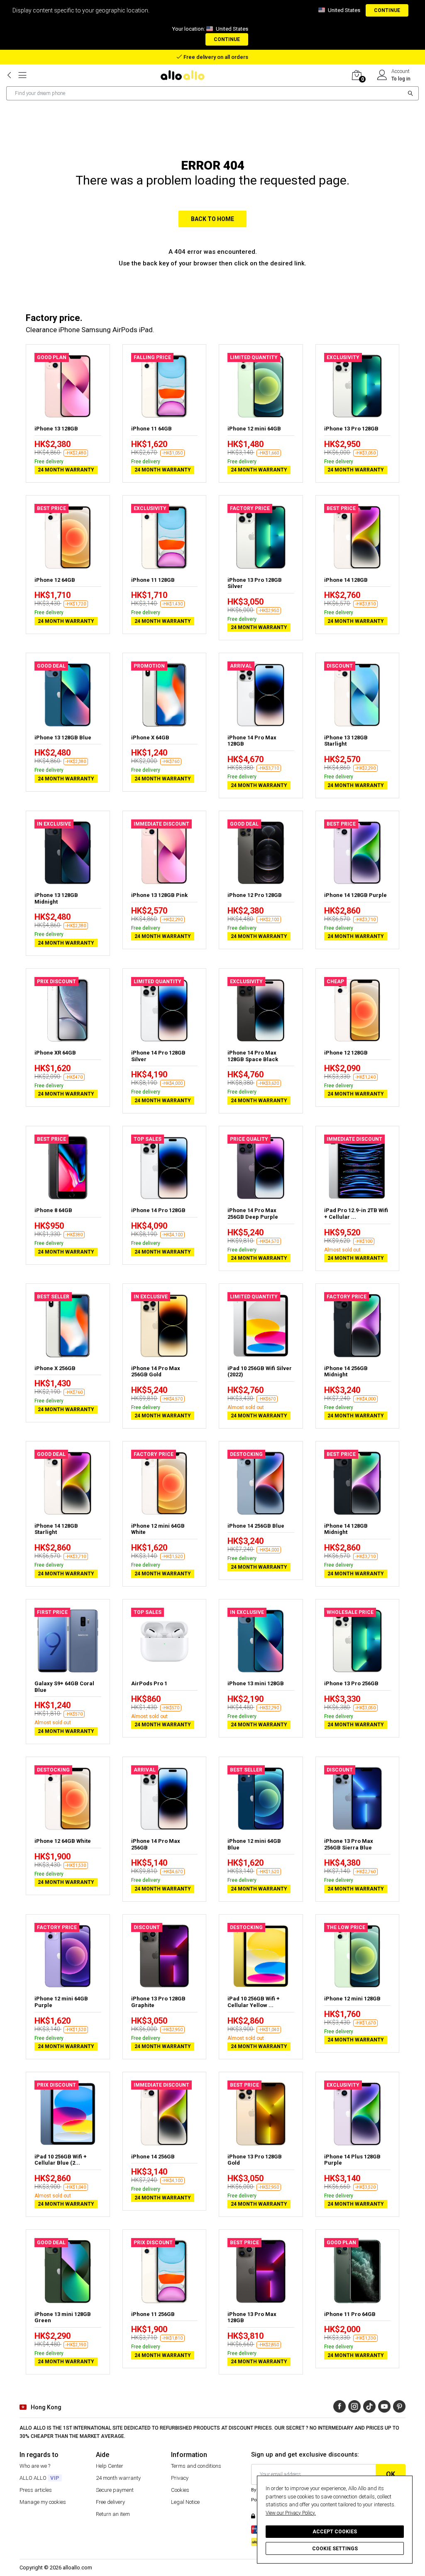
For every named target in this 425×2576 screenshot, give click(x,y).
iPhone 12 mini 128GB (352, 1999)
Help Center (110, 2466)
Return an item (113, 2514)
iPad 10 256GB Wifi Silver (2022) (260, 1372)
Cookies (180, 2490)
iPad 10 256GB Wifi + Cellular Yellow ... (254, 2002)
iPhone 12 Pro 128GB (255, 895)
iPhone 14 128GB (346, 580)
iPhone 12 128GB (346, 1053)
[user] (382, 75)
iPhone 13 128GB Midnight (56, 898)
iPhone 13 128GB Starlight (346, 741)
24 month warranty (118, 2478)
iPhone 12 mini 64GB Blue (254, 1844)
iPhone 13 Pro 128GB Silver (255, 583)
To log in (401, 79)
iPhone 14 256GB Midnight (346, 1372)
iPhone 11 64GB (151, 429)
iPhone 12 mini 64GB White (158, 1529)
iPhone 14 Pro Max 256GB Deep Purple (253, 1214)
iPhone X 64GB (150, 738)
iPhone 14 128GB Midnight (346, 1529)
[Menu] (22, 75)
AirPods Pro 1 (149, 1683)
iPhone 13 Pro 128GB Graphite (158, 2002)
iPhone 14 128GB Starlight (56, 1529)
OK (391, 2474)
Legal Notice (185, 2502)
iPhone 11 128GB (153, 580)
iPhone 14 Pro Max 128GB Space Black (253, 1056)
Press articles (36, 2490)
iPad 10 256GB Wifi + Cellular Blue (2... (61, 2160)
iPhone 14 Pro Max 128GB (252, 741)
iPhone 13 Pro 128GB (351, 429)
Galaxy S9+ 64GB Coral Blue (64, 1687)
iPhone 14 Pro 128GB (158, 1210)
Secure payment (115, 2490)
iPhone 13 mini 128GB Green (63, 2317)
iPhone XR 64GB (55, 1053)
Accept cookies (335, 2532)
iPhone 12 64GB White (63, 1841)
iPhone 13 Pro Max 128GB (252, 2317)
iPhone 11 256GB (153, 2314)
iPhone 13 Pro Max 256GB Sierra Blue (349, 1844)
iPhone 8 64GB (53, 1210)
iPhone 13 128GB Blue (63, 738)
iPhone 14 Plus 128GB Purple (352, 2160)
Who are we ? (35, 2466)
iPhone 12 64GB (55, 580)
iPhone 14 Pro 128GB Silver (158, 1056)
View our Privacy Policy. (291, 2513)
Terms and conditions (196, 2466)
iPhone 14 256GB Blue (256, 1526)
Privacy (180, 2478)
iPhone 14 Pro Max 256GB (156, 1844)
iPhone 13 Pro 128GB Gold (255, 2160)
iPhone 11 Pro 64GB (350, 2314)
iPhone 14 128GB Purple (355, 895)
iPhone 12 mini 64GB (254, 429)
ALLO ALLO (39, 2478)
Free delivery (110, 2502)
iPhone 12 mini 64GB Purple (61, 2002)
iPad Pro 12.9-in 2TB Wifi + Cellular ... (356, 1214)
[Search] (411, 93)
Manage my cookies (43, 2502)
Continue (387, 10)
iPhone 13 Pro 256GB (351, 1683)
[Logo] (186, 75)
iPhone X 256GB (55, 1368)
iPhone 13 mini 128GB (256, 1683)
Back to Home (212, 219)
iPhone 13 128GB (56, 429)
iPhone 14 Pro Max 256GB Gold (156, 1372)
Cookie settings (335, 2549)
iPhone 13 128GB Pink (159, 895)
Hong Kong (46, 2407)
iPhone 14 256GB (153, 2157)
